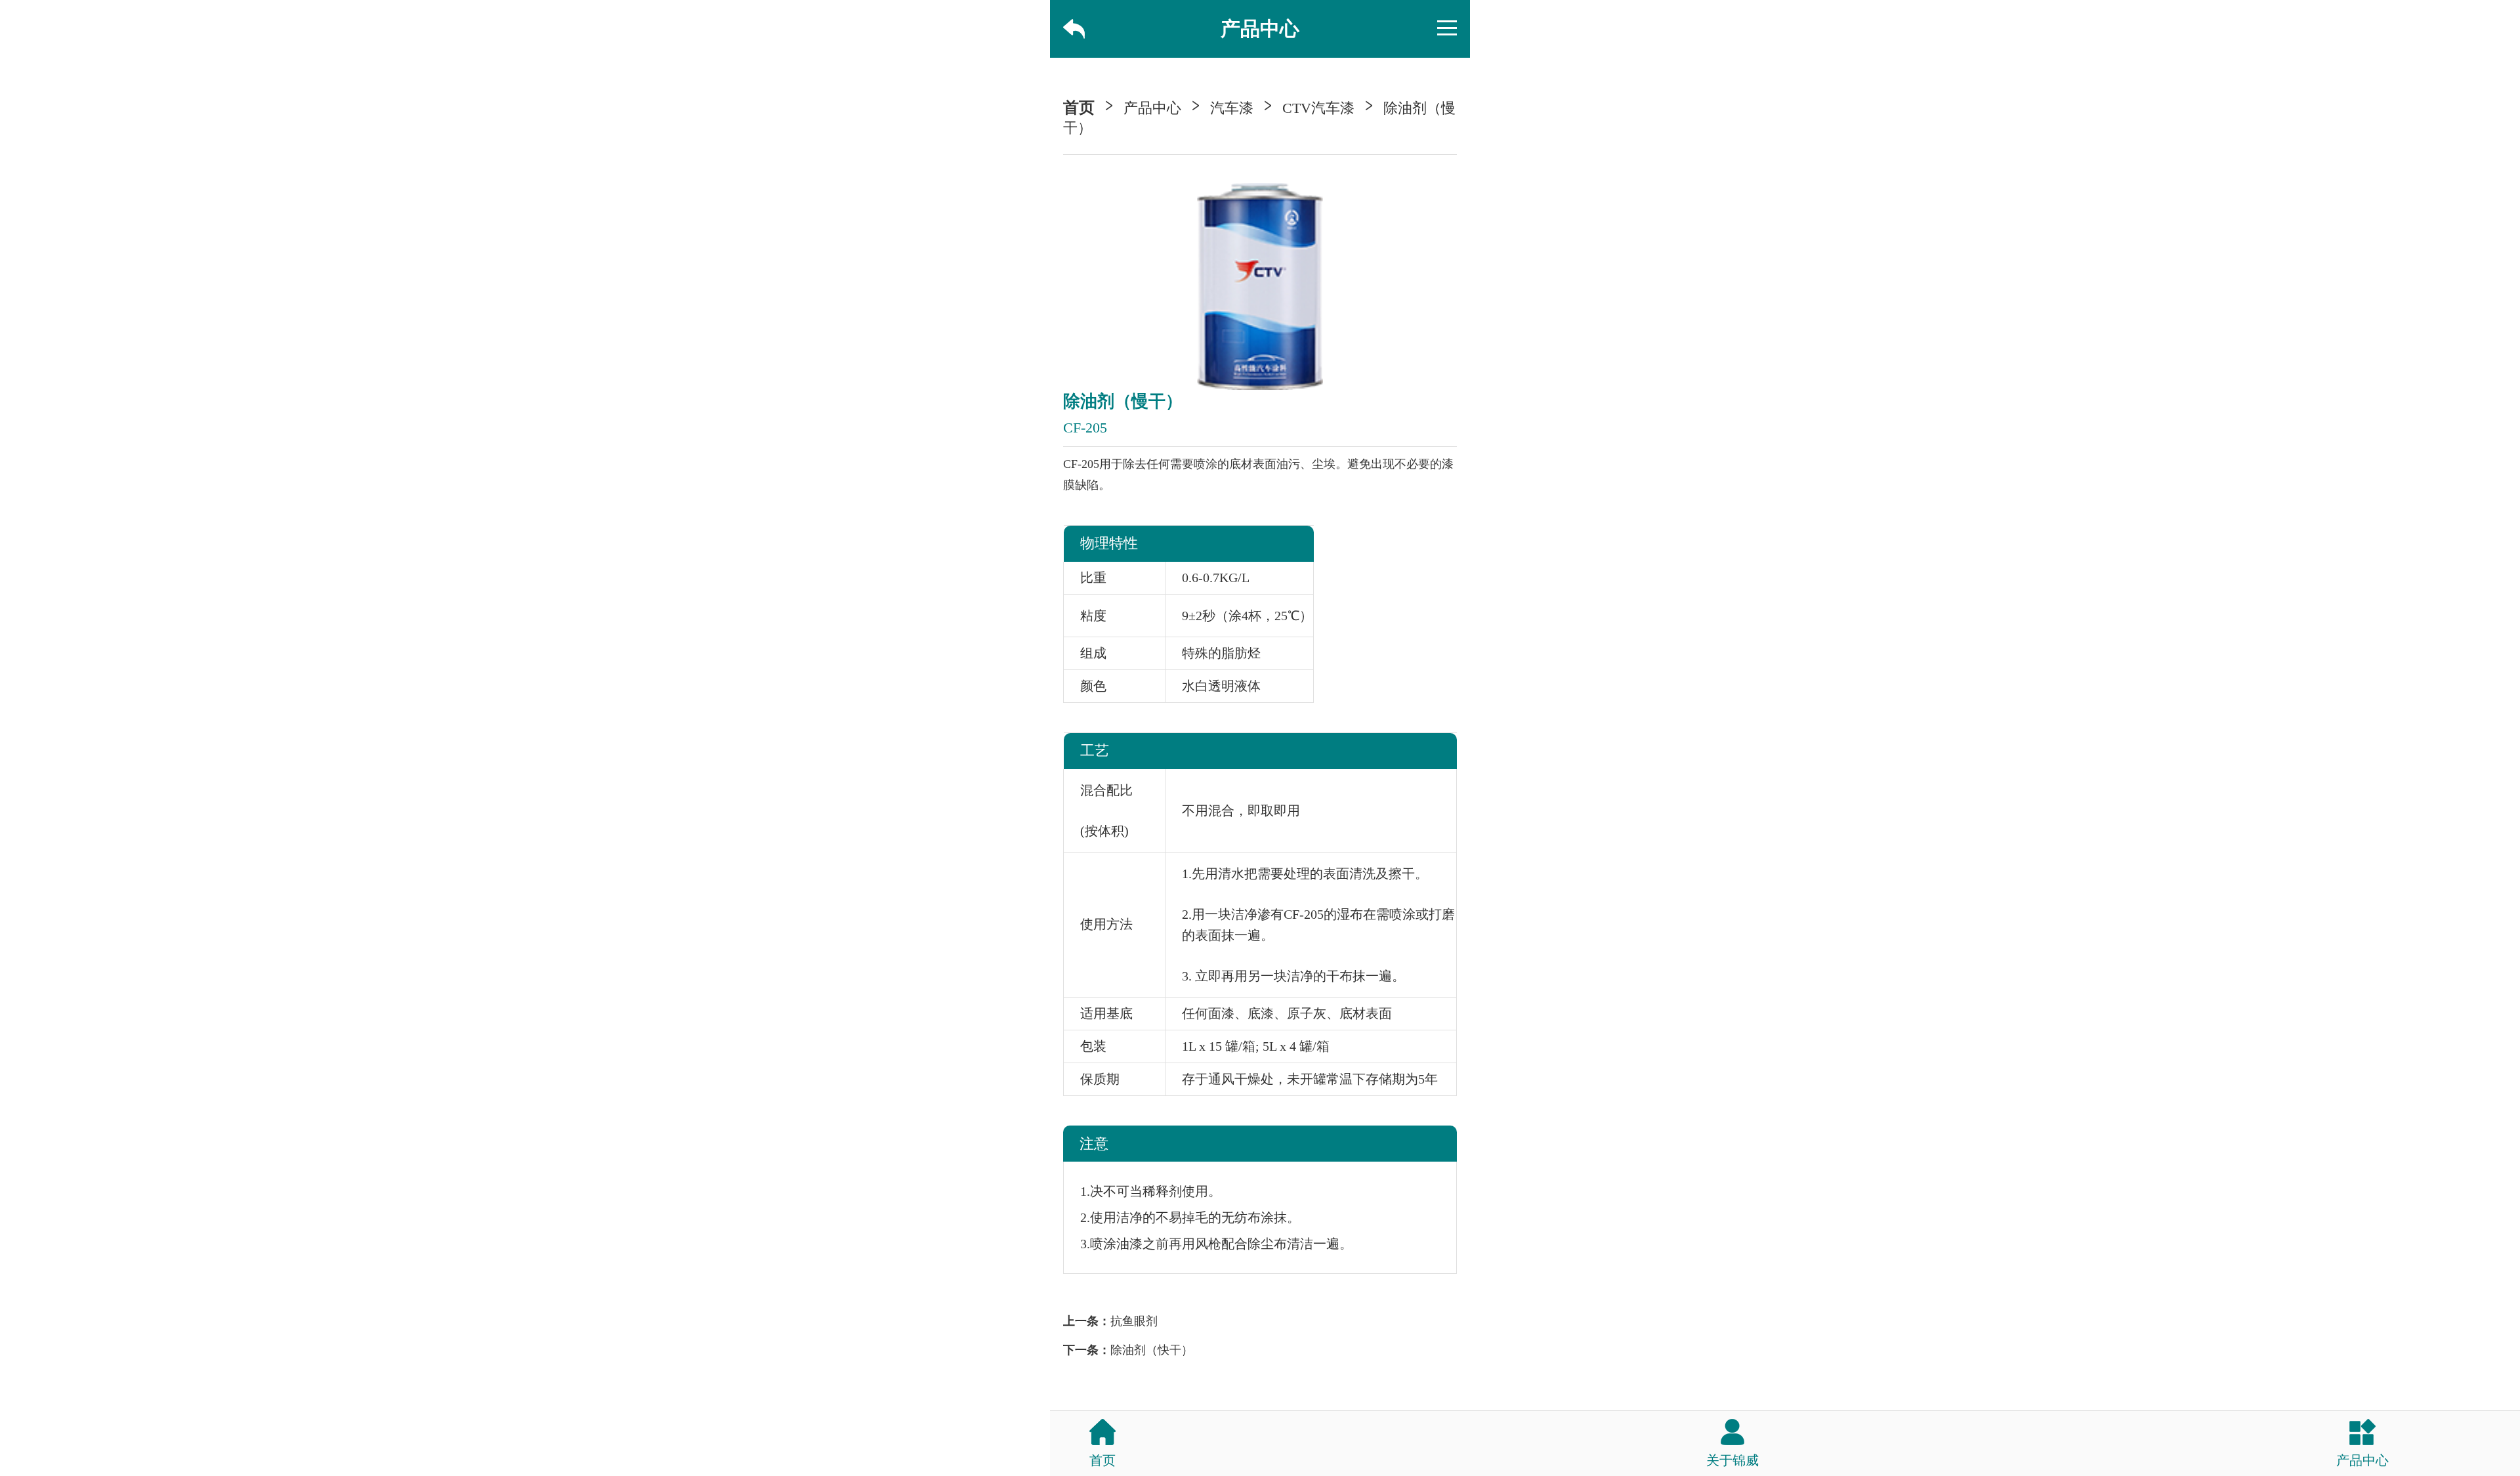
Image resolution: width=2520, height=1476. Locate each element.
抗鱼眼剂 (1134, 1321)
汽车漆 (1232, 108)
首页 (1079, 108)
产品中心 (1152, 108)
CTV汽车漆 (1318, 108)
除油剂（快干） (1152, 1350)
